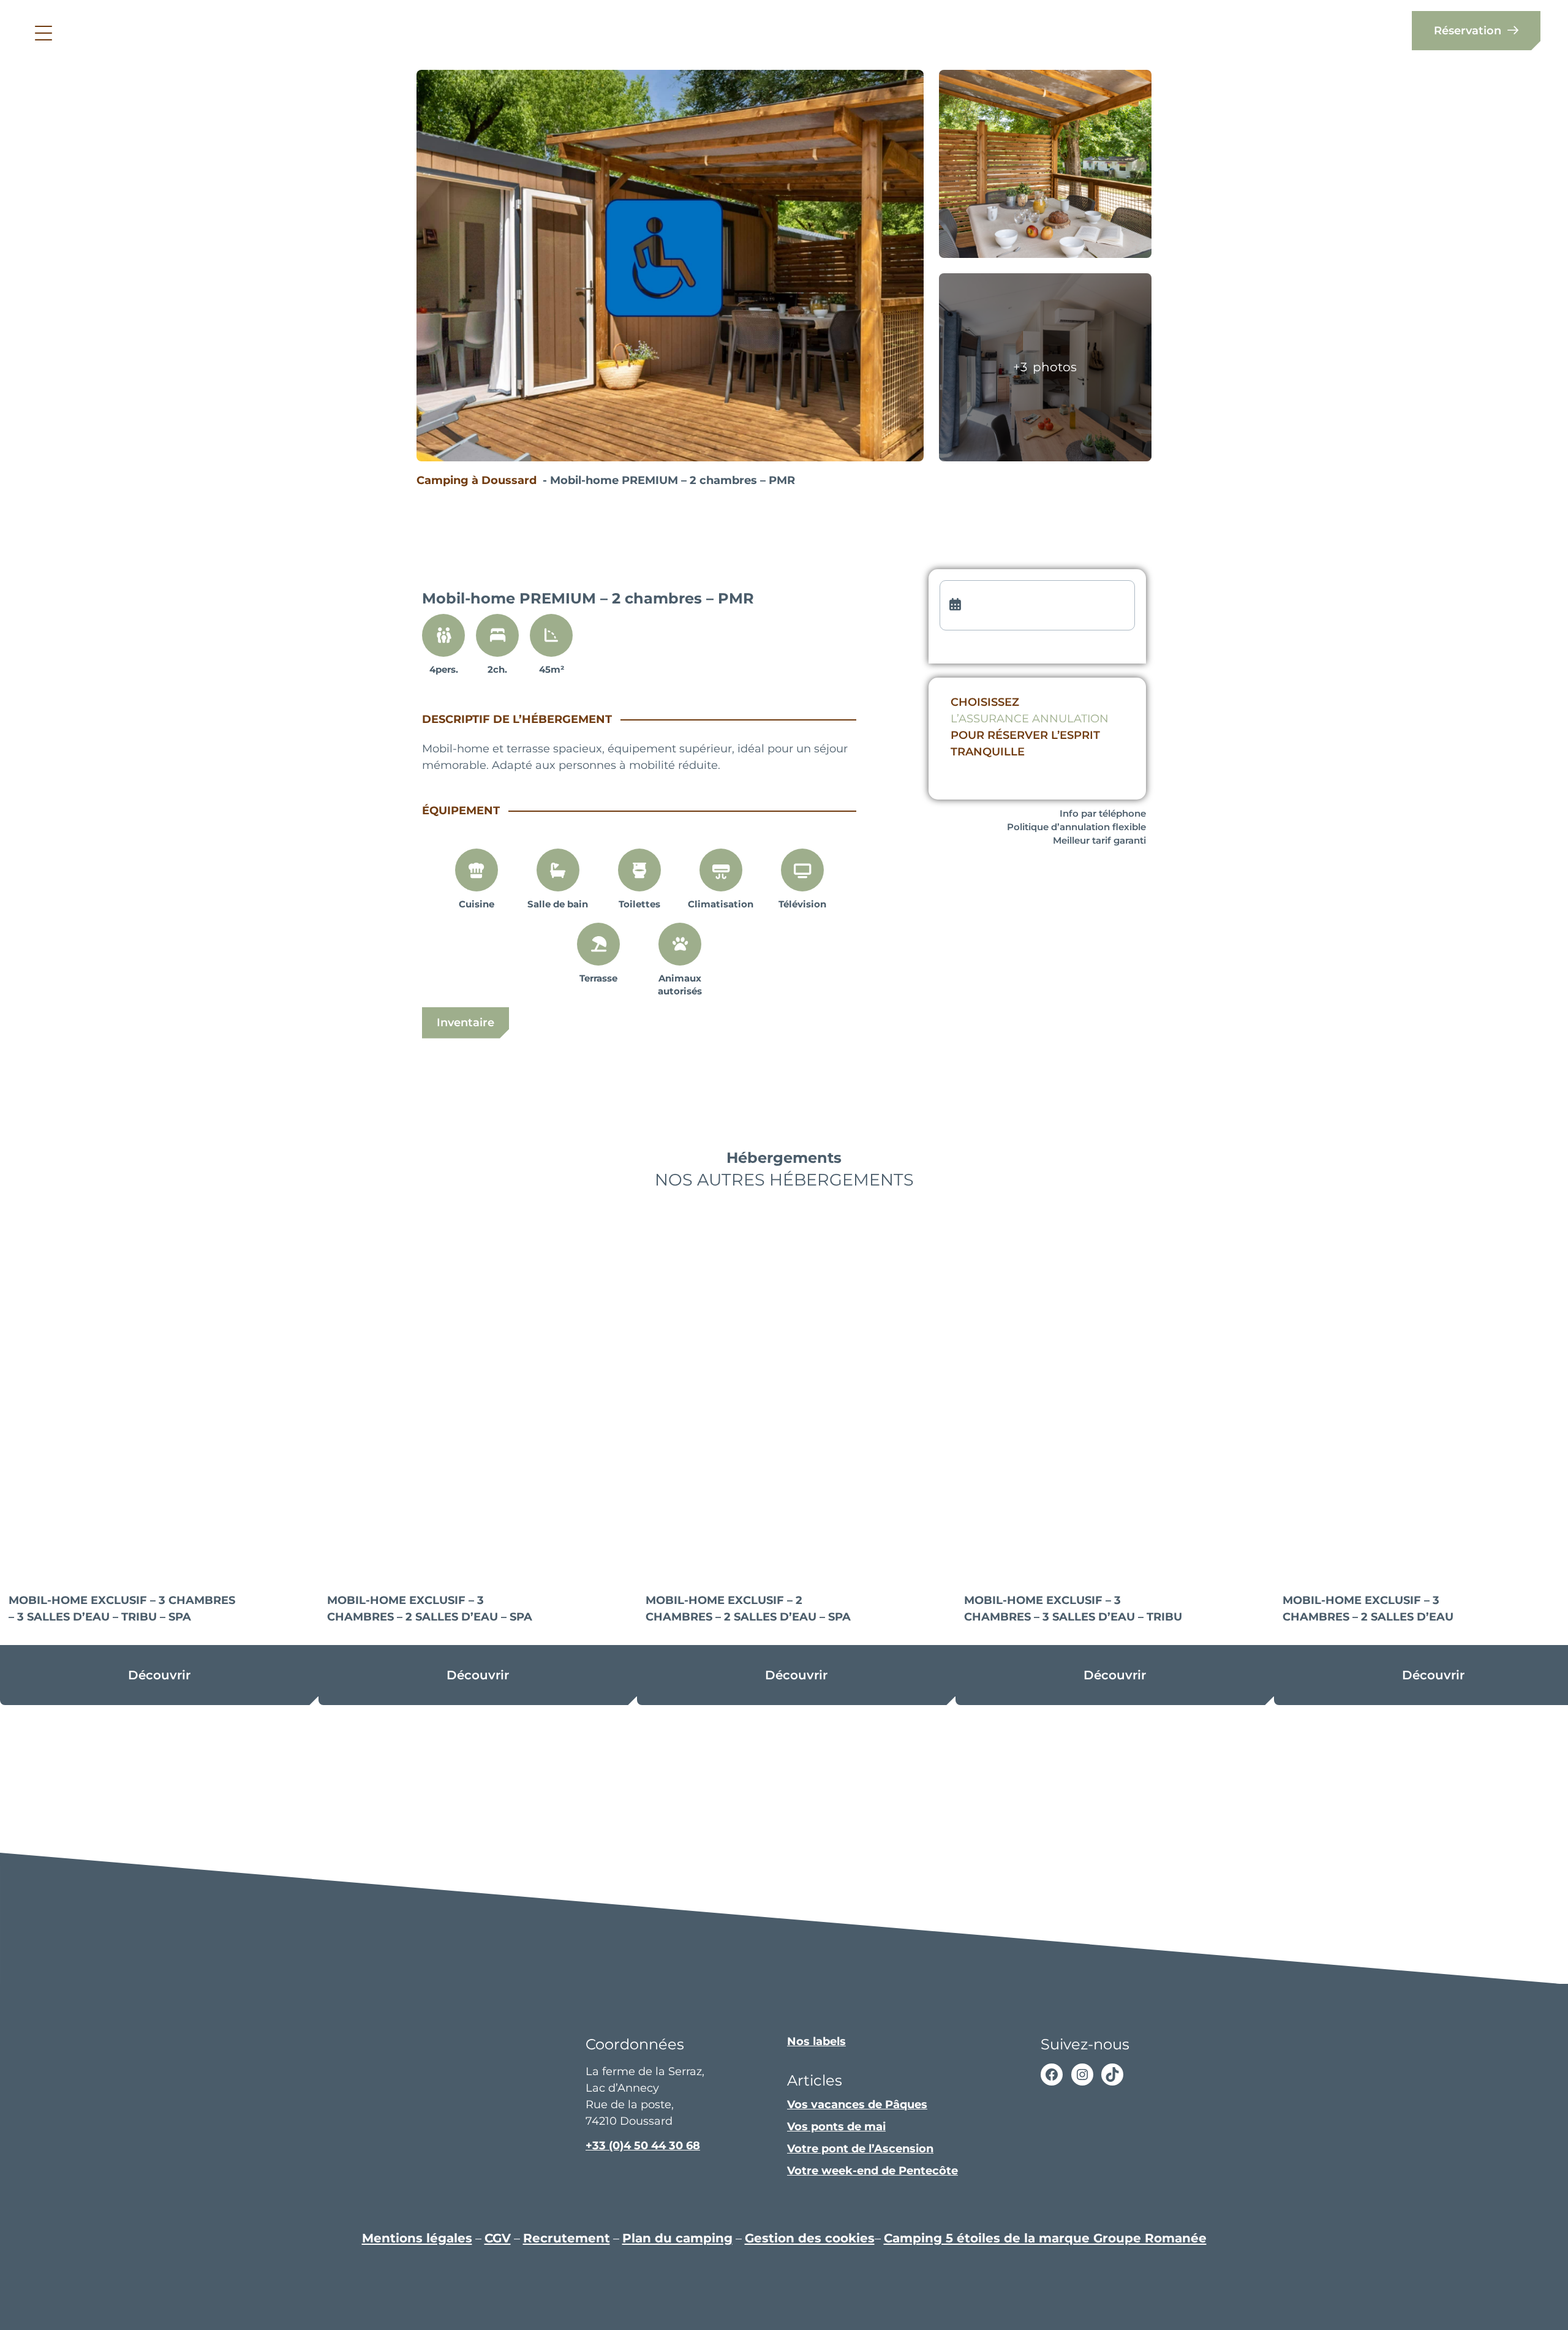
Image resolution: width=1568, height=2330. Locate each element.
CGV (498, 2238)
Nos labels (816, 2041)
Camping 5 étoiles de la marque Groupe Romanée (1045, 2238)
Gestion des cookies (810, 2238)
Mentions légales (417, 2238)
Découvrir (159, 1675)
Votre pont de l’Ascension (860, 2149)
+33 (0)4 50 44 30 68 (643, 2146)
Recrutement (567, 2238)
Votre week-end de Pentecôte (873, 2171)
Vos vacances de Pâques (857, 2105)
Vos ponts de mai (836, 2127)
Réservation (1468, 31)
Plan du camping (677, 2238)
